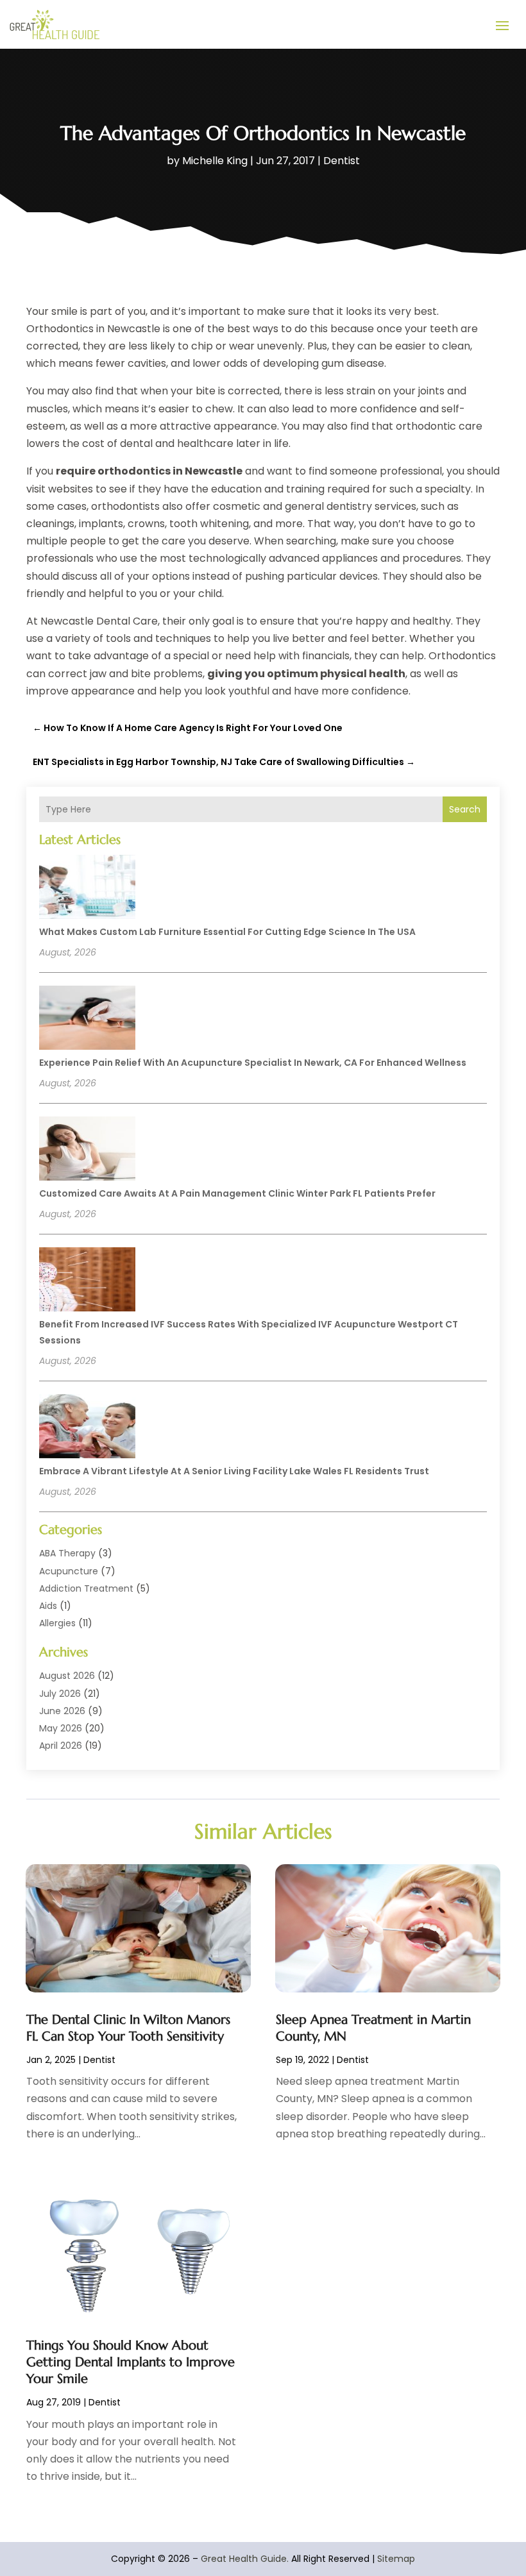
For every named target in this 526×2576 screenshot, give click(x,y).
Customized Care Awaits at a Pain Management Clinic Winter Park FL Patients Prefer (237, 1193)
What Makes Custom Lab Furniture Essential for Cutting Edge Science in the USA (227, 932)
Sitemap (396, 2559)
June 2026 (62, 1711)
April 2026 (61, 1746)
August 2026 (67, 1676)
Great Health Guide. (245, 2559)
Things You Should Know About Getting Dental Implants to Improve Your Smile (131, 2362)
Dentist (342, 161)
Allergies (57, 1623)
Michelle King (215, 161)
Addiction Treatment (86, 1588)
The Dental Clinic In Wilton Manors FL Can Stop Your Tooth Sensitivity (128, 2028)
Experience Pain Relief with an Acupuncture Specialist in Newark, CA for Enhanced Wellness (253, 1063)
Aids (48, 1606)
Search (465, 809)
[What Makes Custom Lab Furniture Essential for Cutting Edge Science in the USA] (87, 889)
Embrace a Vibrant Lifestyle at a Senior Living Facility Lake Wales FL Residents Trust (234, 1471)
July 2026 (60, 1694)
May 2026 (61, 1728)
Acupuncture (69, 1571)
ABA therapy (67, 1553)
